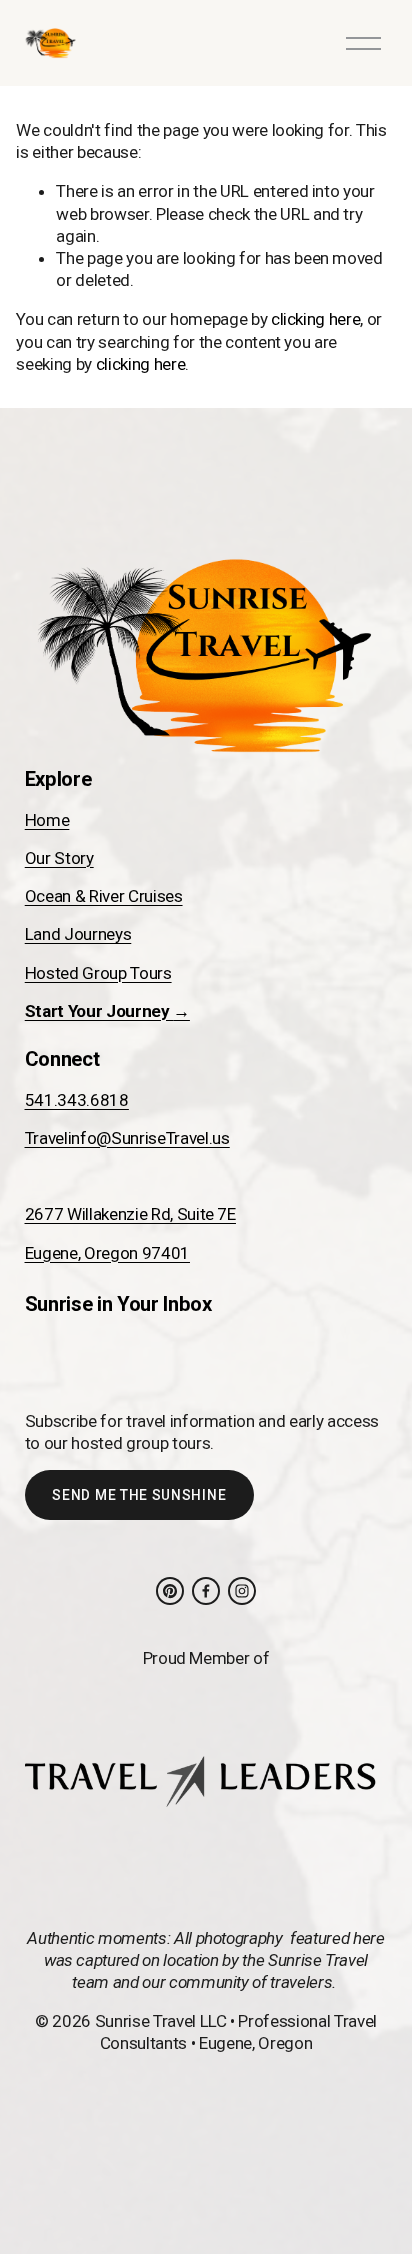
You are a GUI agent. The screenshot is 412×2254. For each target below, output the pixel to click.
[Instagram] (242, 1591)
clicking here (316, 319)
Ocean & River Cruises (104, 896)
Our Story (59, 858)
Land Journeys (78, 934)
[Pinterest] (170, 1591)
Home (47, 820)
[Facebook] (206, 1591)
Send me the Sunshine (139, 1495)
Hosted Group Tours (98, 973)
